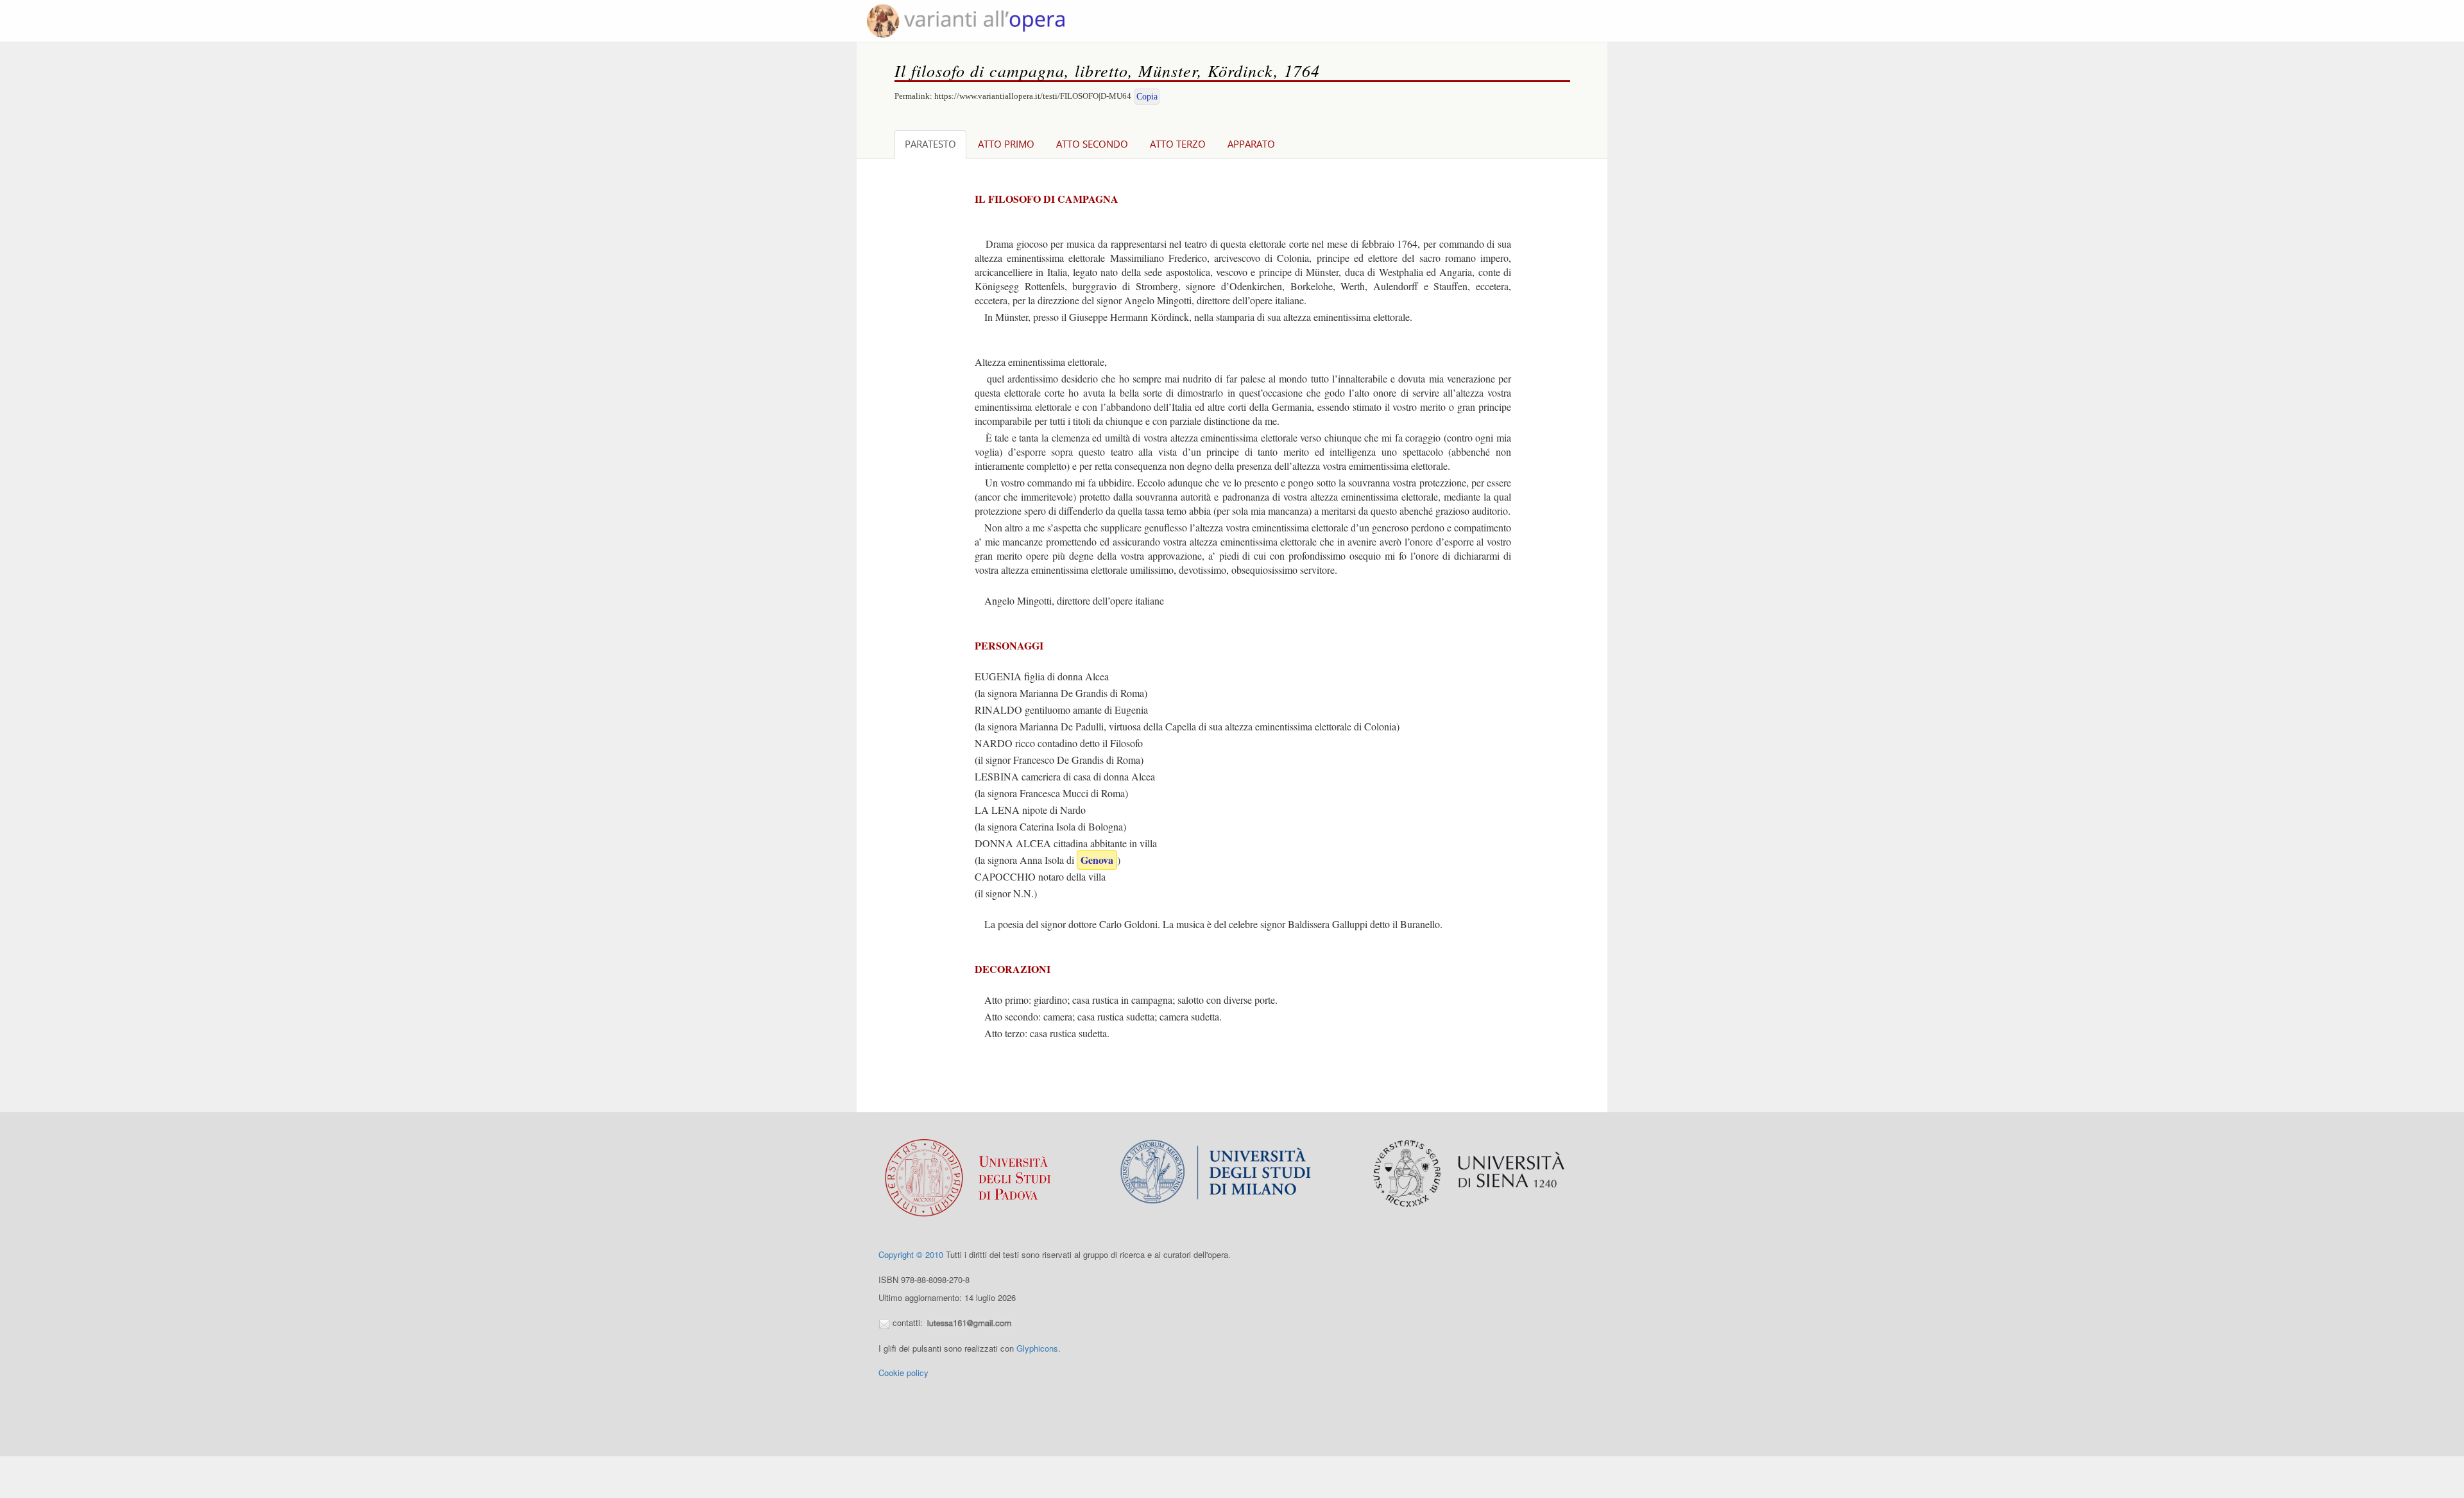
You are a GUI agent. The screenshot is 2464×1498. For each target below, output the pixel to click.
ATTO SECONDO (1092, 144)
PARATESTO (930, 144)
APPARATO (1251, 144)
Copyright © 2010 (911, 1254)
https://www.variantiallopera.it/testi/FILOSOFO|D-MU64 (1033, 96)
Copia (1147, 97)
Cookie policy (903, 1373)
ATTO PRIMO (1006, 144)
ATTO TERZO (1178, 144)
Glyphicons (1037, 1348)
